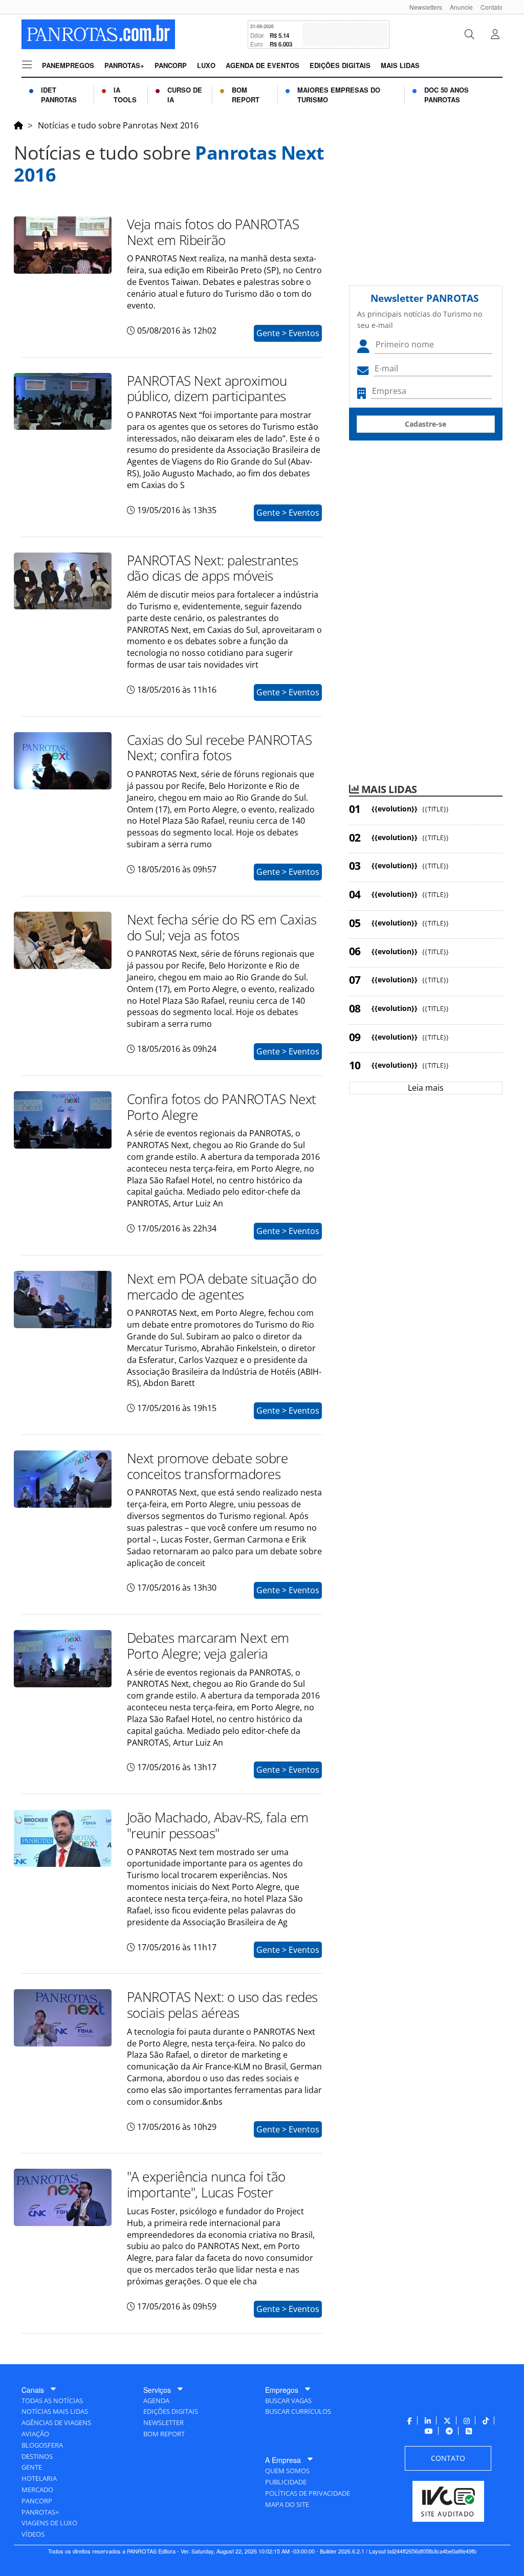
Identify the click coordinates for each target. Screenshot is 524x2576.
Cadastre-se (425, 424)
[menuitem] (422, 7)
